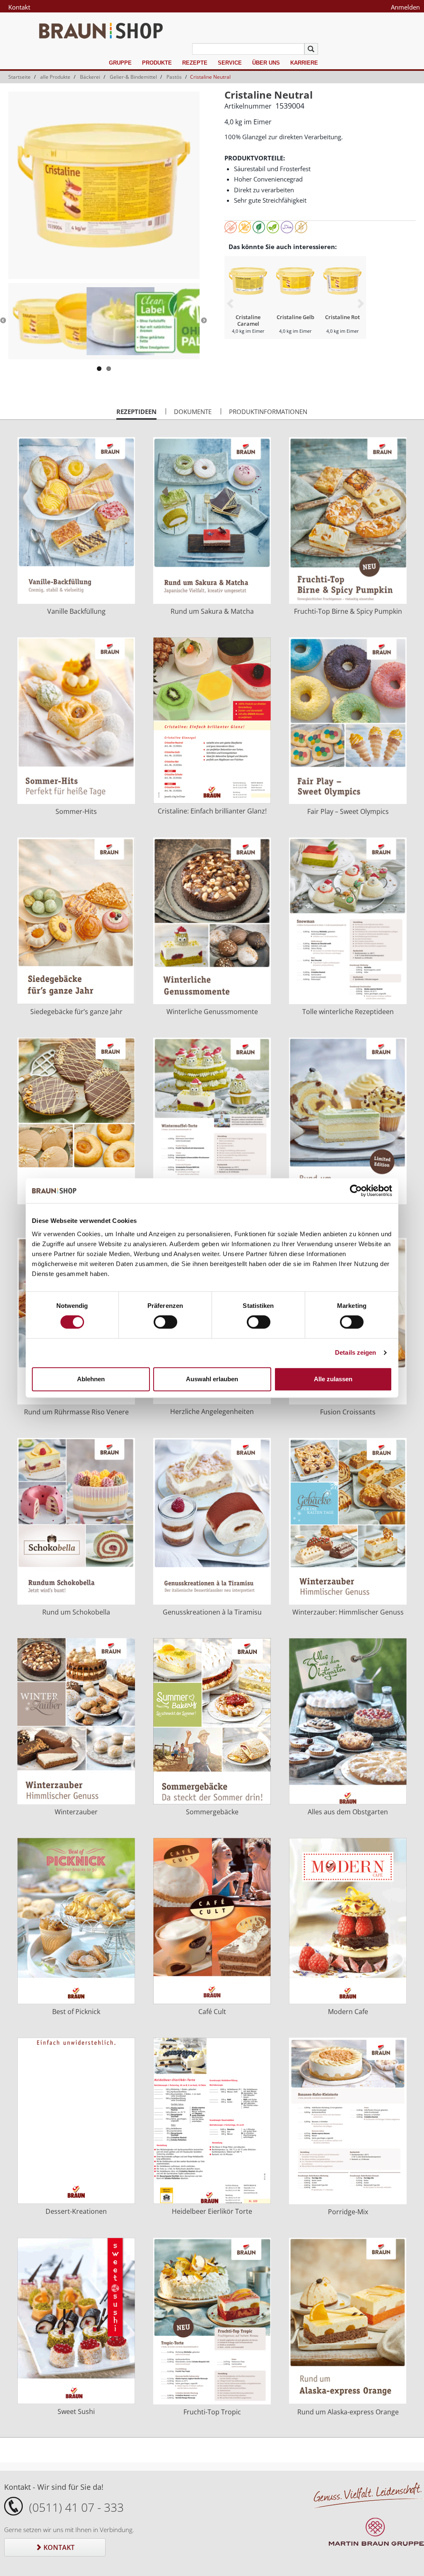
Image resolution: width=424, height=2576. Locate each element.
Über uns (266, 63)
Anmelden (405, 7)
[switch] (165, 1322)
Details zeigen (355, 1352)
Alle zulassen (333, 1379)
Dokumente (193, 412)
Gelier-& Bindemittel (133, 77)
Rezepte (195, 63)
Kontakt (19, 7)
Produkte (157, 63)
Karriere (304, 63)
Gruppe (120, 63)
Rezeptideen (136, 414)
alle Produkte (55, 77)
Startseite (19, 77)
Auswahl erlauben (212, 1379)
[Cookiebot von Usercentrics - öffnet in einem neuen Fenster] (356, 1191)
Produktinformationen (268, 412)
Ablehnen (91, 1379)
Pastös (174, 77)
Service (230, 63)
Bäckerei (90, 77)
